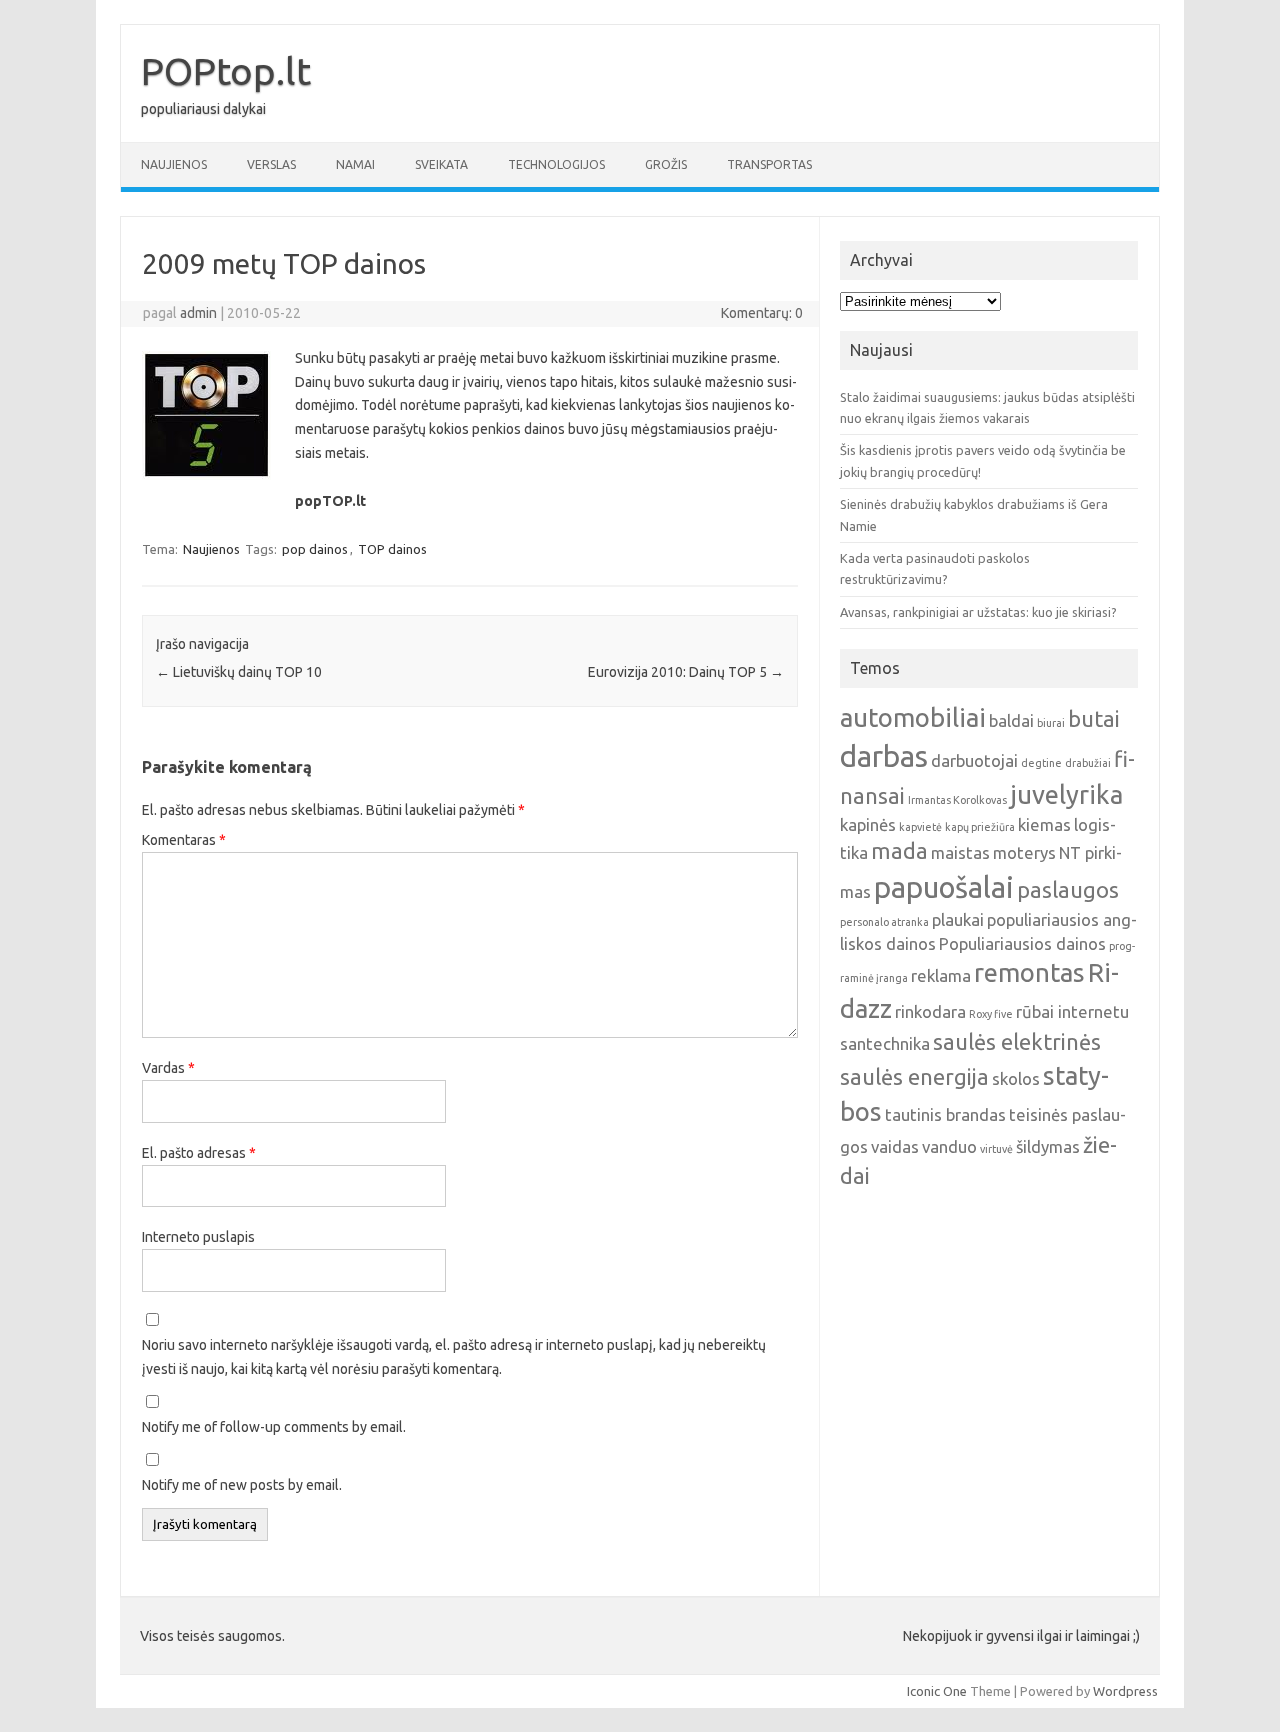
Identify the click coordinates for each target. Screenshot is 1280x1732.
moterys (1024, 852)
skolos (1016, 1078)
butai (1094, 719)
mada (899, 851)
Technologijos (556, 164)
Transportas (769, 164)
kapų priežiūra (980, 827)
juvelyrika (1066, 794)
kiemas (1044, 824)
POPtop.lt (226, 71)
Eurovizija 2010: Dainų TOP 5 (686, 672)
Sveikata (441, 164)
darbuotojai (974, 760)
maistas (960, 852)
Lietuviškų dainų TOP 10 (239, 672)
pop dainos (315, 549)
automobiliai (913, 717)
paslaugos (1068, 890)
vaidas (895, 1146)
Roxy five (991, 1014)
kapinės (868, 824)
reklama (941, 975)
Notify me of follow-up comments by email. (274, 1427)
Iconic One (937, 1691)
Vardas (168, 1068)
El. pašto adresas (199, 1153)
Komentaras (184, 840)
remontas (1029, 972)
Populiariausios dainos (1022, 943)
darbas (884, 756)
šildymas (1048, 1146)
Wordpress (1125, 1691)
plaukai (958, 919)
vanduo (949, 1146)
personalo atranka (884, 922)
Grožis (666, 164)
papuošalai (944, 887)
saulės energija (914, 1077)
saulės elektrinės (1017, 1042)
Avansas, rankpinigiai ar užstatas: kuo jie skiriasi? (978, 612)
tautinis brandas (945, 1114)
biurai (1051, 723)
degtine (1041, 763)
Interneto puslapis (198, 1237)
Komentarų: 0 (762, 313)
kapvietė (920, 827)
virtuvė (996, 1149)
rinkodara (930, 1011)
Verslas (271, 164)
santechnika (885, 1043)
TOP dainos (392, 549)
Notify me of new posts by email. (242, 1485)
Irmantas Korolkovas (957, 800)
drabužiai (1088, 763)
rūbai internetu (1072, 1011)
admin (198, 313)
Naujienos (174, 164)
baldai (1011, 720)
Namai (355, 164)
